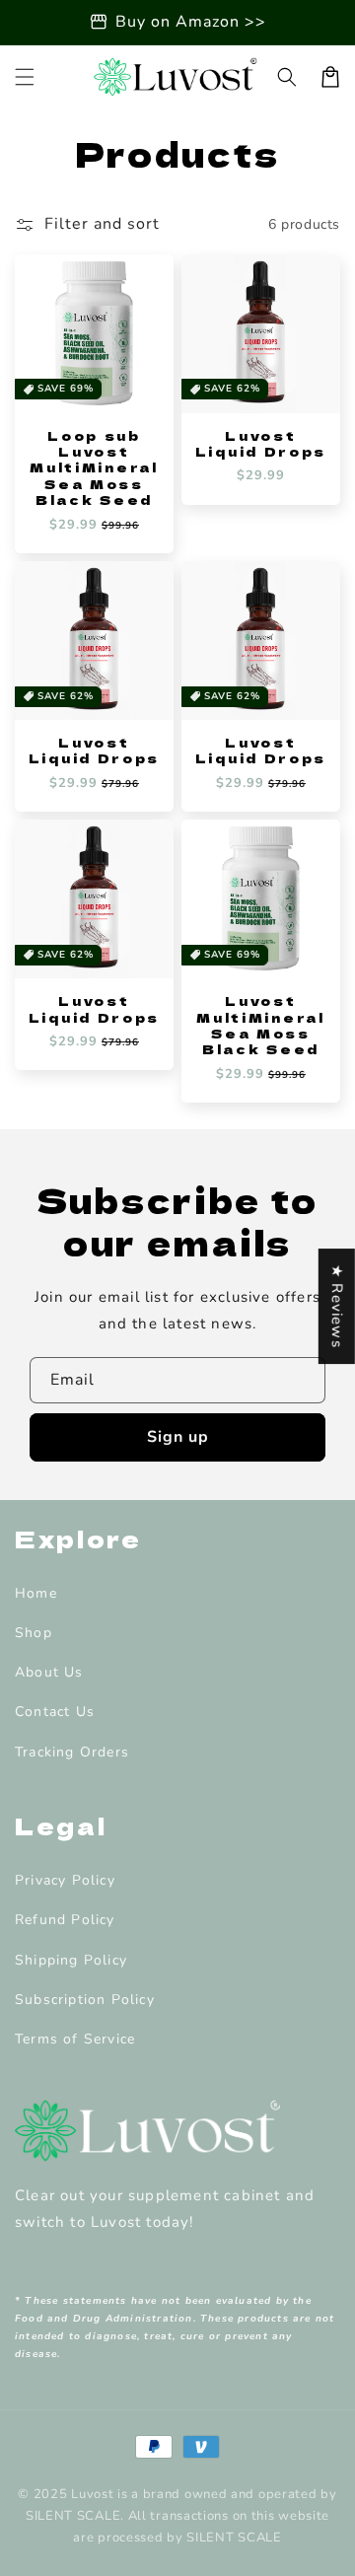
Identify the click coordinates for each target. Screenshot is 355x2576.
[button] (25, 77)
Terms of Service (75, 2039)
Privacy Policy (65, 1880)
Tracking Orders (72, 1752)
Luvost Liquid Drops (261, 444)
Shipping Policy (71, 1960)
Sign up (178, 1437)
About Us (49, 1672)
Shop (34, 1633)
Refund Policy (65, 1920)
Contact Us (55, 1712)
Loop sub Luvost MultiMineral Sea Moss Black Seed (94, 468)
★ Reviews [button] (337, 1306)
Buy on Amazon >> (191, 22)
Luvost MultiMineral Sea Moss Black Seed (260, 1026)
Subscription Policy (85, 2000)
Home (36, 1593)
